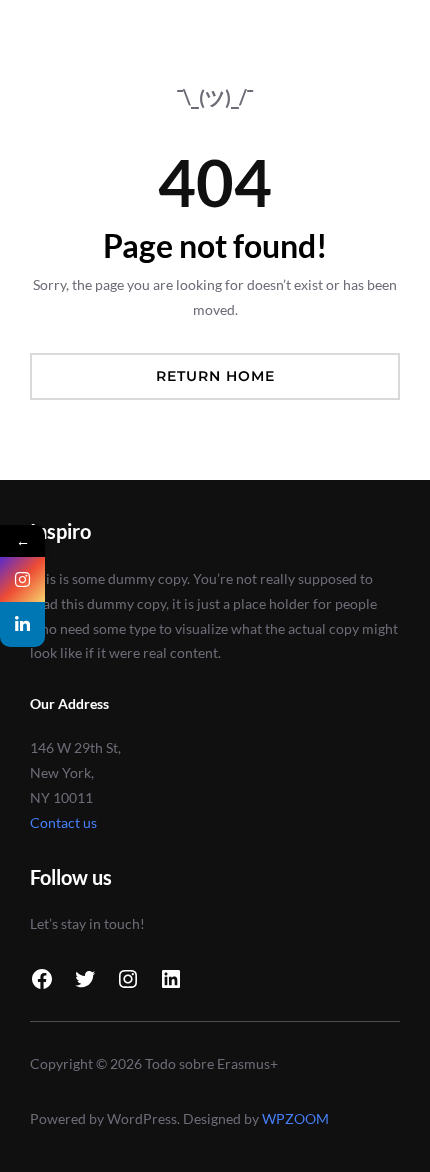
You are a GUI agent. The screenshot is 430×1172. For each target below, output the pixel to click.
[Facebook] (42, 979)
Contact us (63, 822)
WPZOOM (295, 1118)
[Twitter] (85, 979)
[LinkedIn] (171, 979)
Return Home (215, 376)
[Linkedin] (22, 624)
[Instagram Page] (22, 579)
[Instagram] (128, 979)
